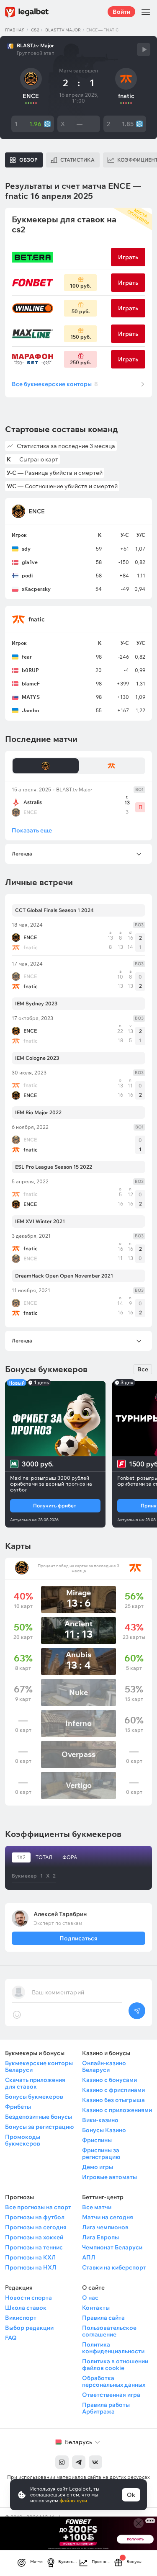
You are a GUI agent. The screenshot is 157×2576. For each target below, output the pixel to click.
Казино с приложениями (117, 2110)
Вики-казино (100, 2120)
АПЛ (89, 2257)
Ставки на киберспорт (114, 2267)
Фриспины (97, 2140)
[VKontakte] (95, 2462)
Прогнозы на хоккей (34, 2237)
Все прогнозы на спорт (38, 2207)
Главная (15, 30)
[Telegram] (79, 2462)
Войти (121, 12)
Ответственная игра (111, 2395)
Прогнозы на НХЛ (31, 2267)
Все (143, 1369)
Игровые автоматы (109, 2177)
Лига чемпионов (105, 2227)
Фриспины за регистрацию (101, 2154)
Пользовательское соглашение (109, 2331)
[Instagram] (62, 2462)
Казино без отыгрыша (113, 2100)
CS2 (35, 30)
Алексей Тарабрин (60, 1914)
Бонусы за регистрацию (39, 2127)
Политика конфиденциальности (113, 2348)
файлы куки (73, 2500)
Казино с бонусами (109, 2080)
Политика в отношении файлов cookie (115, 2365)
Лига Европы (100, 2237)
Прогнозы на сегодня (36, 2227)
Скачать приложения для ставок (35, 2083)
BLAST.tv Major (63, 30)
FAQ (11, 2338)
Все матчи (97, 2207)
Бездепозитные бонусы (39, 2117)
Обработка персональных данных (114, 2381)
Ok (131, 2495)
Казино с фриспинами (113, 2090)
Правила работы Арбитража (106, 2408)
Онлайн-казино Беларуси (104, 2066)
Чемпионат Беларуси (112, 2247)
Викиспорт (21, 2318)
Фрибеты (18, 2107)
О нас (90, 2298)
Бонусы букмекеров (34, 2097)
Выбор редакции (29, 2328)
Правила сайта (103, 2318)
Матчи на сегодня (108, 2217)
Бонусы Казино (104, 2130)
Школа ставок (26, 2308)
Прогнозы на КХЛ (30, 2257)
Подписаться (78, 1938)
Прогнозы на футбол (35, 2217)
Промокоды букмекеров (23, 2140)
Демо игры (98, 2167)
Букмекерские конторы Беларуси (39, 2066)
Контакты (96, 2308)
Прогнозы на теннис (34, 2247)
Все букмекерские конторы (55, 384)
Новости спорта (28, 2298)
